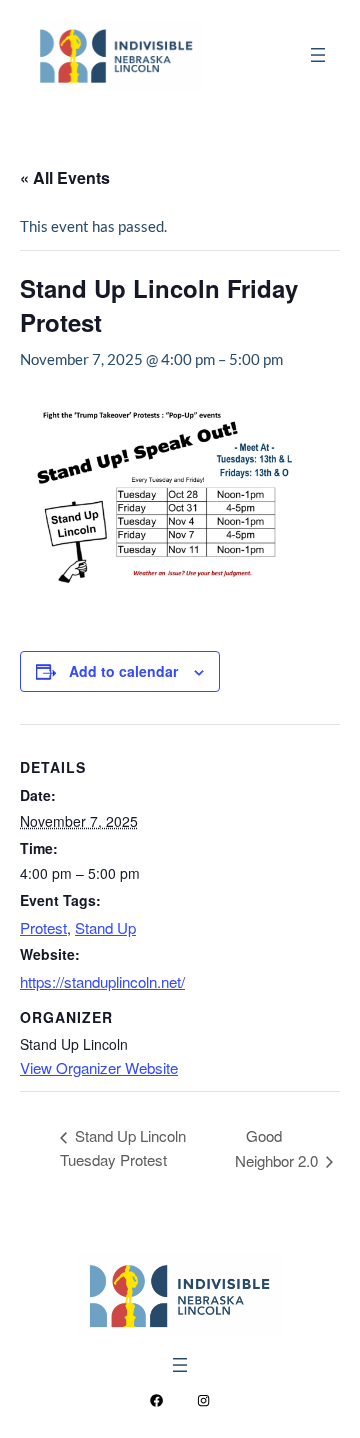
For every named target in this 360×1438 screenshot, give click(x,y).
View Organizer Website (99, 1067)
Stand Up (105, 927)
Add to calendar (123, 671)
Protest (43, 927)
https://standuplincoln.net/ (102, 981)
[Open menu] (318, 55)
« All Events (65, 177)
